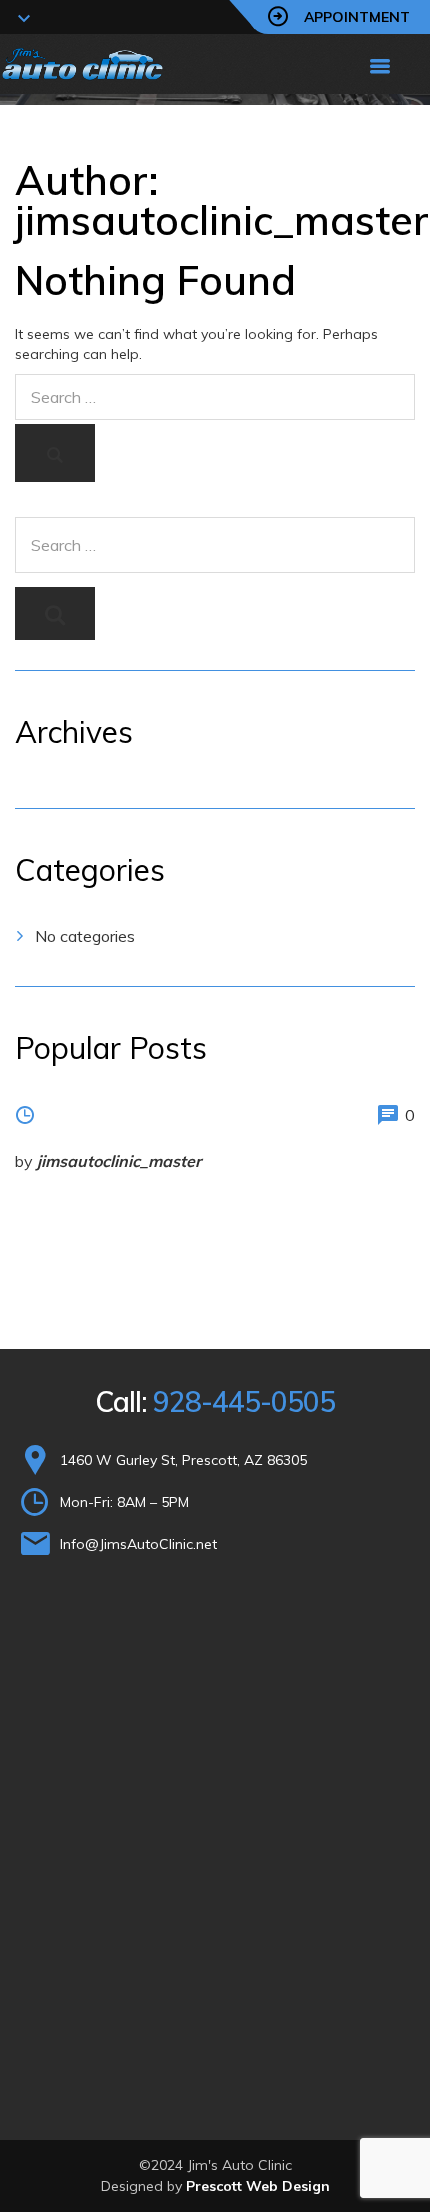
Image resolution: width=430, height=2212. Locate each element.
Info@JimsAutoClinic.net (138, 1544)
